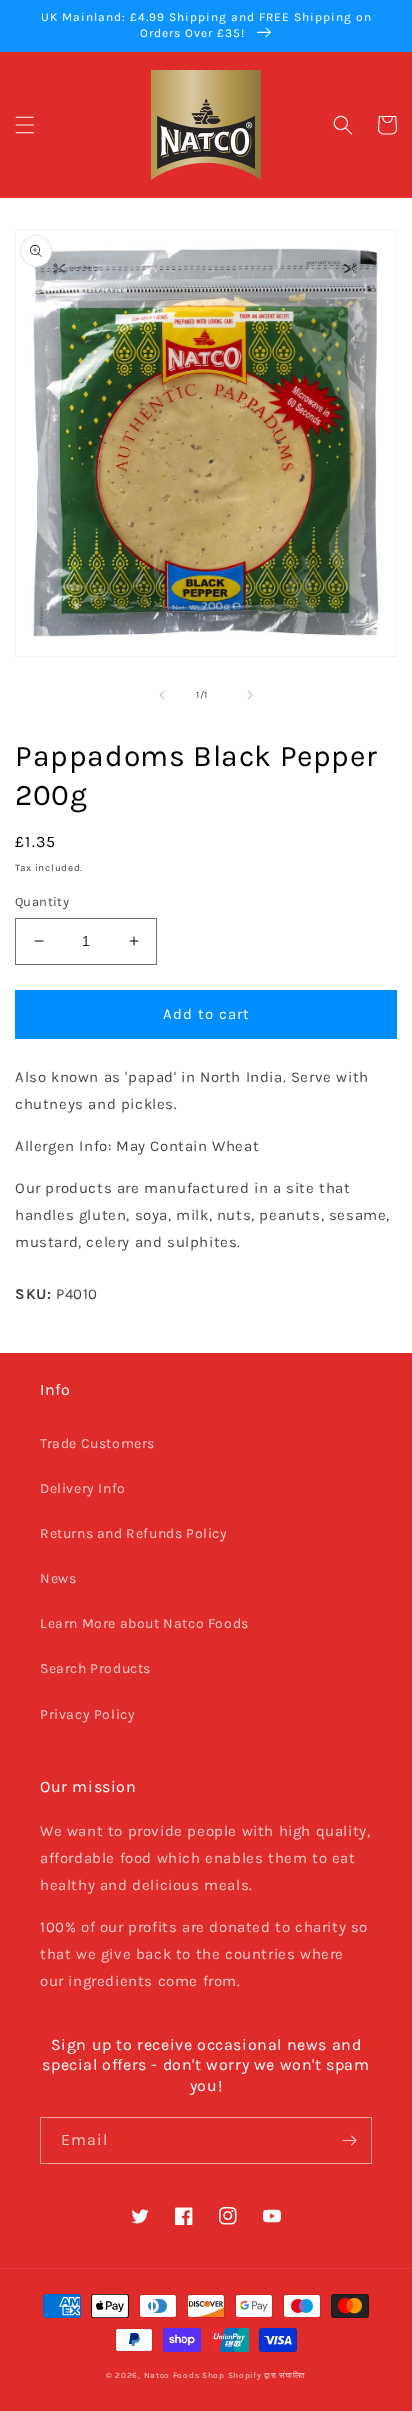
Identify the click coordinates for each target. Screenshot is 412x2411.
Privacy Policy (87, 1714)
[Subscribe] (349, 2140)
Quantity (42, 901)
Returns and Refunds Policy (134, 1533)
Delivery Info (83, 1488)
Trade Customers (97, 1443)
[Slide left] (162, 695)
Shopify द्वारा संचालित (267, 2375)
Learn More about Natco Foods (144, 1623)
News (58, 1578)
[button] (25, 125)
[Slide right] (250, 695)
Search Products (95, 1668)
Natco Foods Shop (184, 2375)
